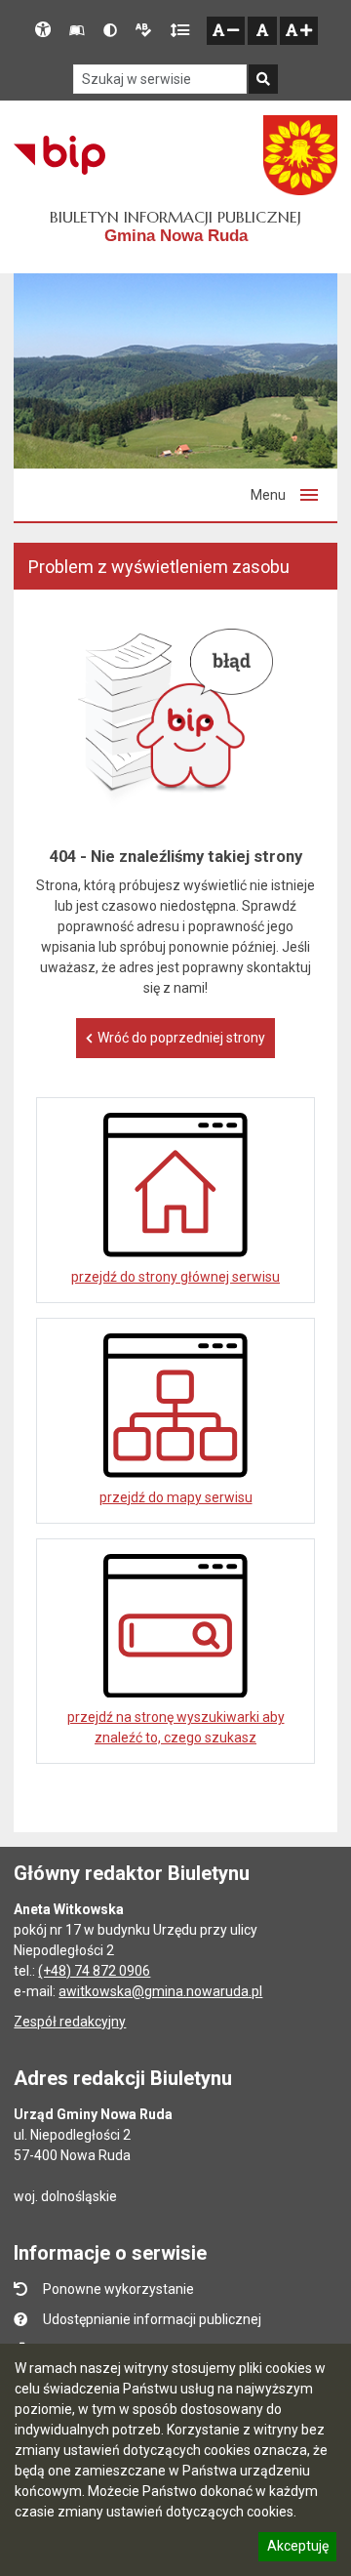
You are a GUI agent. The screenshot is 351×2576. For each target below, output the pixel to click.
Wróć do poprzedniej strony (181, 1038)
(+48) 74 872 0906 (94, 1971)
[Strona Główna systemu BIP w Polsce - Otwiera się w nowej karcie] (59, 155)
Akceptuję (297, 2549)
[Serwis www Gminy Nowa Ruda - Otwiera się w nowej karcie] (300, 155)
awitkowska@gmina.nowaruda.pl (160, 1991)
